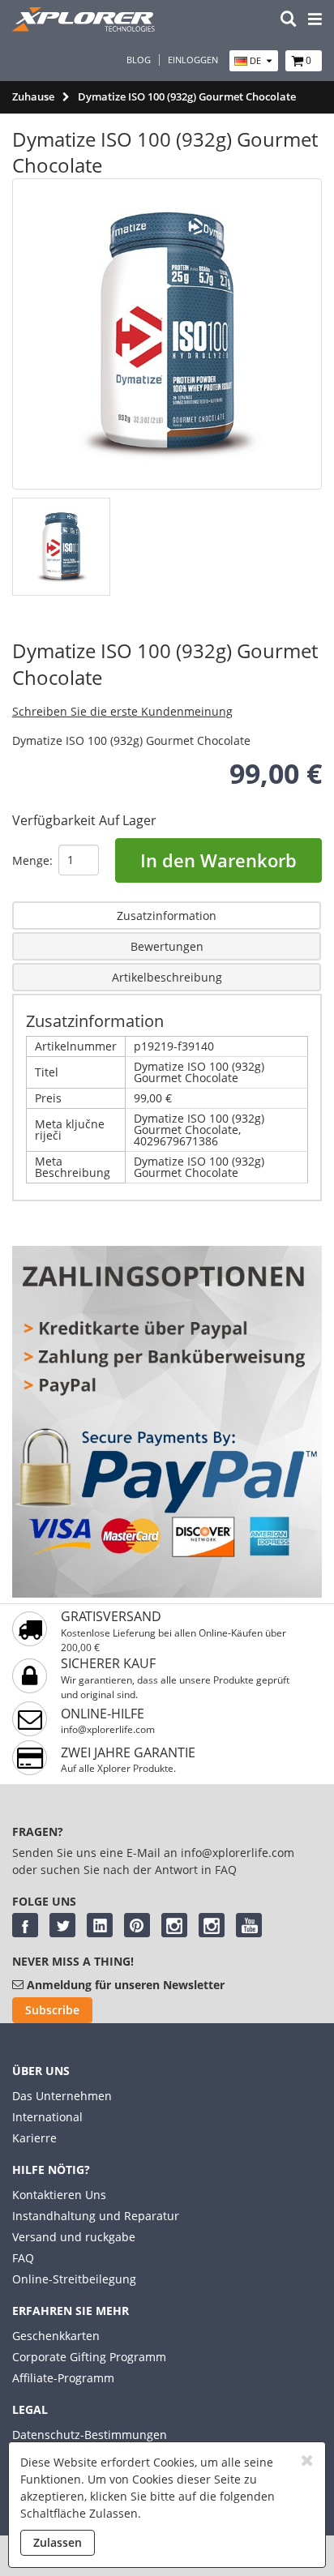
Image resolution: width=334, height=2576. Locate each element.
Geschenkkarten (56, 2336)
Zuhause (33, 96)
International (47, 2117)
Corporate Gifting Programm (89, 2357)
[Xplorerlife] (85, 27)
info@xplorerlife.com (108, 1729)
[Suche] (289, 20)
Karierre (34, 2138)
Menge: (32, 860)
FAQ (23, 2258)
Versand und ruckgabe (74, 2237)
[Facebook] (25, 1925)
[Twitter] (62, 1925)
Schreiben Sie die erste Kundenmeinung (122, 711)
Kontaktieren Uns (59, 2195)
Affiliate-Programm (63, 2378)
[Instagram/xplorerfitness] (212, 1925)
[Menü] (315, 20)
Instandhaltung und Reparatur (96, 2216)
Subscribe (52, 2010)
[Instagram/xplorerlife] (174, 1925)
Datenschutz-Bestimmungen (90, 2435)
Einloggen (193, 60)
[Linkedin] (100, 1925)
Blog (139, 60)
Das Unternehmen (62, 2096)
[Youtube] (249, 1925)
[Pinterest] (137, 1925)
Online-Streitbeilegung (74, 2279)
